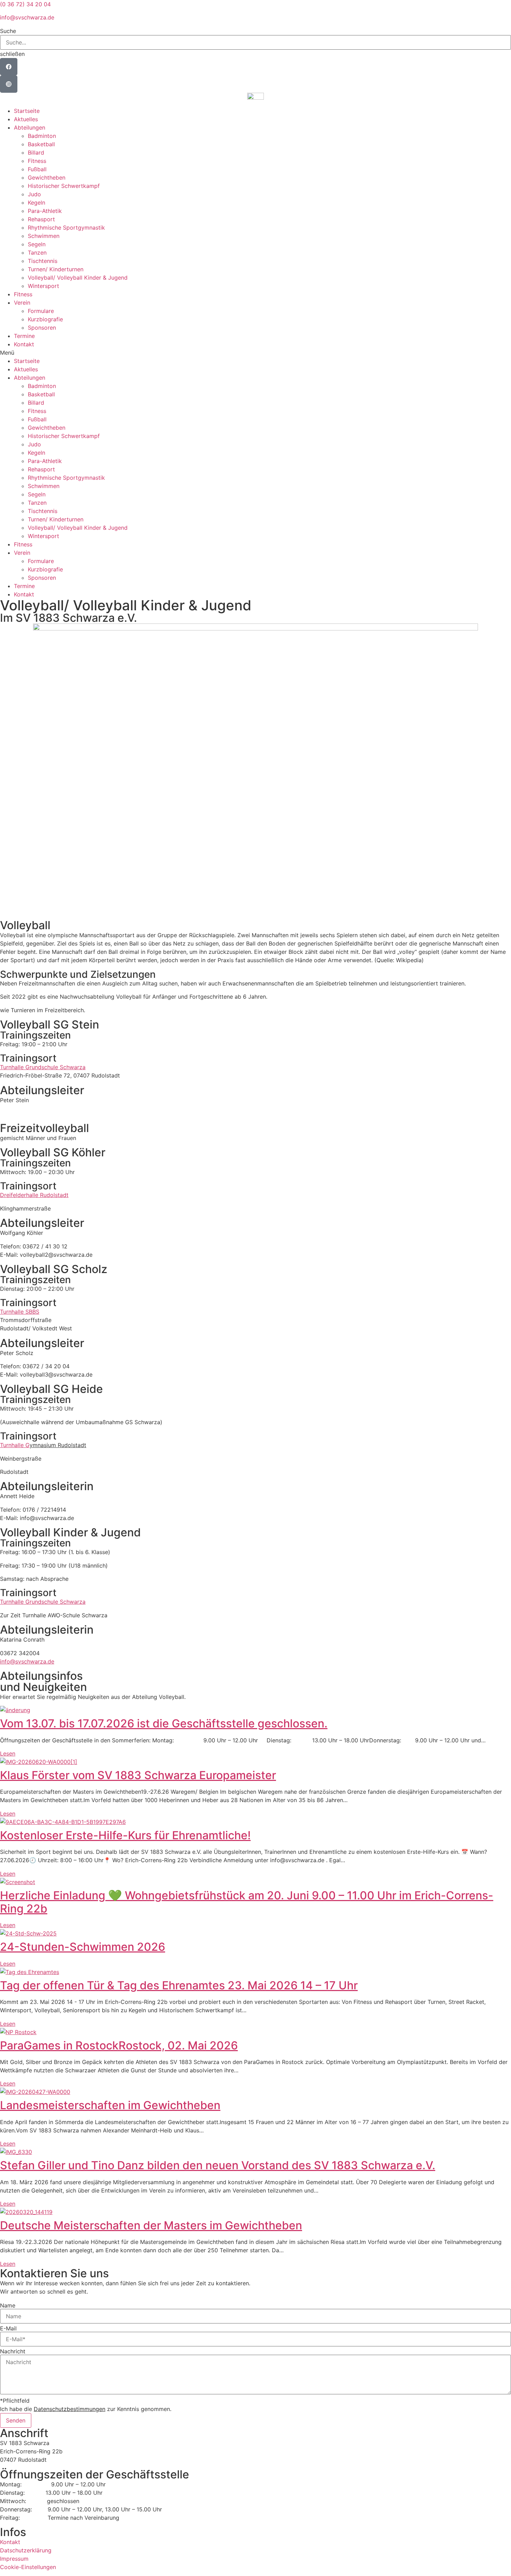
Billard (36, 152)
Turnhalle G (15, 1445)
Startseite (27, 111)
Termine (24, 336)
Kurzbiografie (45, 319)
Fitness (37, 161)
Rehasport (41, 219)
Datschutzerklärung (26, 2550)
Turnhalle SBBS (20, 1312)
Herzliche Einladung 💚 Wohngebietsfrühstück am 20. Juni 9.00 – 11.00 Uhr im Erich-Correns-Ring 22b (247, 1902)
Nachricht (13, 2351)
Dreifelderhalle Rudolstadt (34, 1195)
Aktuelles (26, 119)
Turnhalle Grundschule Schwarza (43, 1067)
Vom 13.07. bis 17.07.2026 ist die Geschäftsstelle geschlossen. (164, 1723)
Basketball (41, 144)
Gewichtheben (47, 177)
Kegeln (36, 203)
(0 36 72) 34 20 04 (25, 4)
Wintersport (43, 286)
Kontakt (24, 344)
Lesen (8, 1753)
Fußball (37, 169)
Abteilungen (30, 127)
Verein (22, 303)
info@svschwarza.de (27, 17)
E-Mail (8, 2328)
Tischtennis (43, 261)
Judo (34, 194)
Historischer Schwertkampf (64, 186)
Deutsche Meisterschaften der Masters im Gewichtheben (151, 2225)
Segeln (37, 244)
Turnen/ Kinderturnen (56, 269)
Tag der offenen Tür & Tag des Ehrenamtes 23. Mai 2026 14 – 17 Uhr (179, 1985)
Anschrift (24, 2433)
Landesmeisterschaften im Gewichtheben (110, 2105)
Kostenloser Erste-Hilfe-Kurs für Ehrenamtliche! (125, 1835)
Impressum (14, 2559)
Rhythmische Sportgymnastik (66, 228)
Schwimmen (44, 236)
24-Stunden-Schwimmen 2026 (83, 1947)
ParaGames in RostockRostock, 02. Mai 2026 (119, 2045)
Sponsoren (42, 328)
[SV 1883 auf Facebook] (9, 67)
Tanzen (37, 253)
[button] (255, 31)
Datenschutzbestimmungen (70, 2409)
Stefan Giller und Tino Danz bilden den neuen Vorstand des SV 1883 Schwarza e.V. (218, 2165)
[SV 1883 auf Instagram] (9, 84)
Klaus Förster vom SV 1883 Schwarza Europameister (138, 1775)
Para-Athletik (45, 211)
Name (8, 2305)
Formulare (41, 311)
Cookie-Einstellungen (28, 2567)
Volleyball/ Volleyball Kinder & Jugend (78, 278)
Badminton (42, 136)
